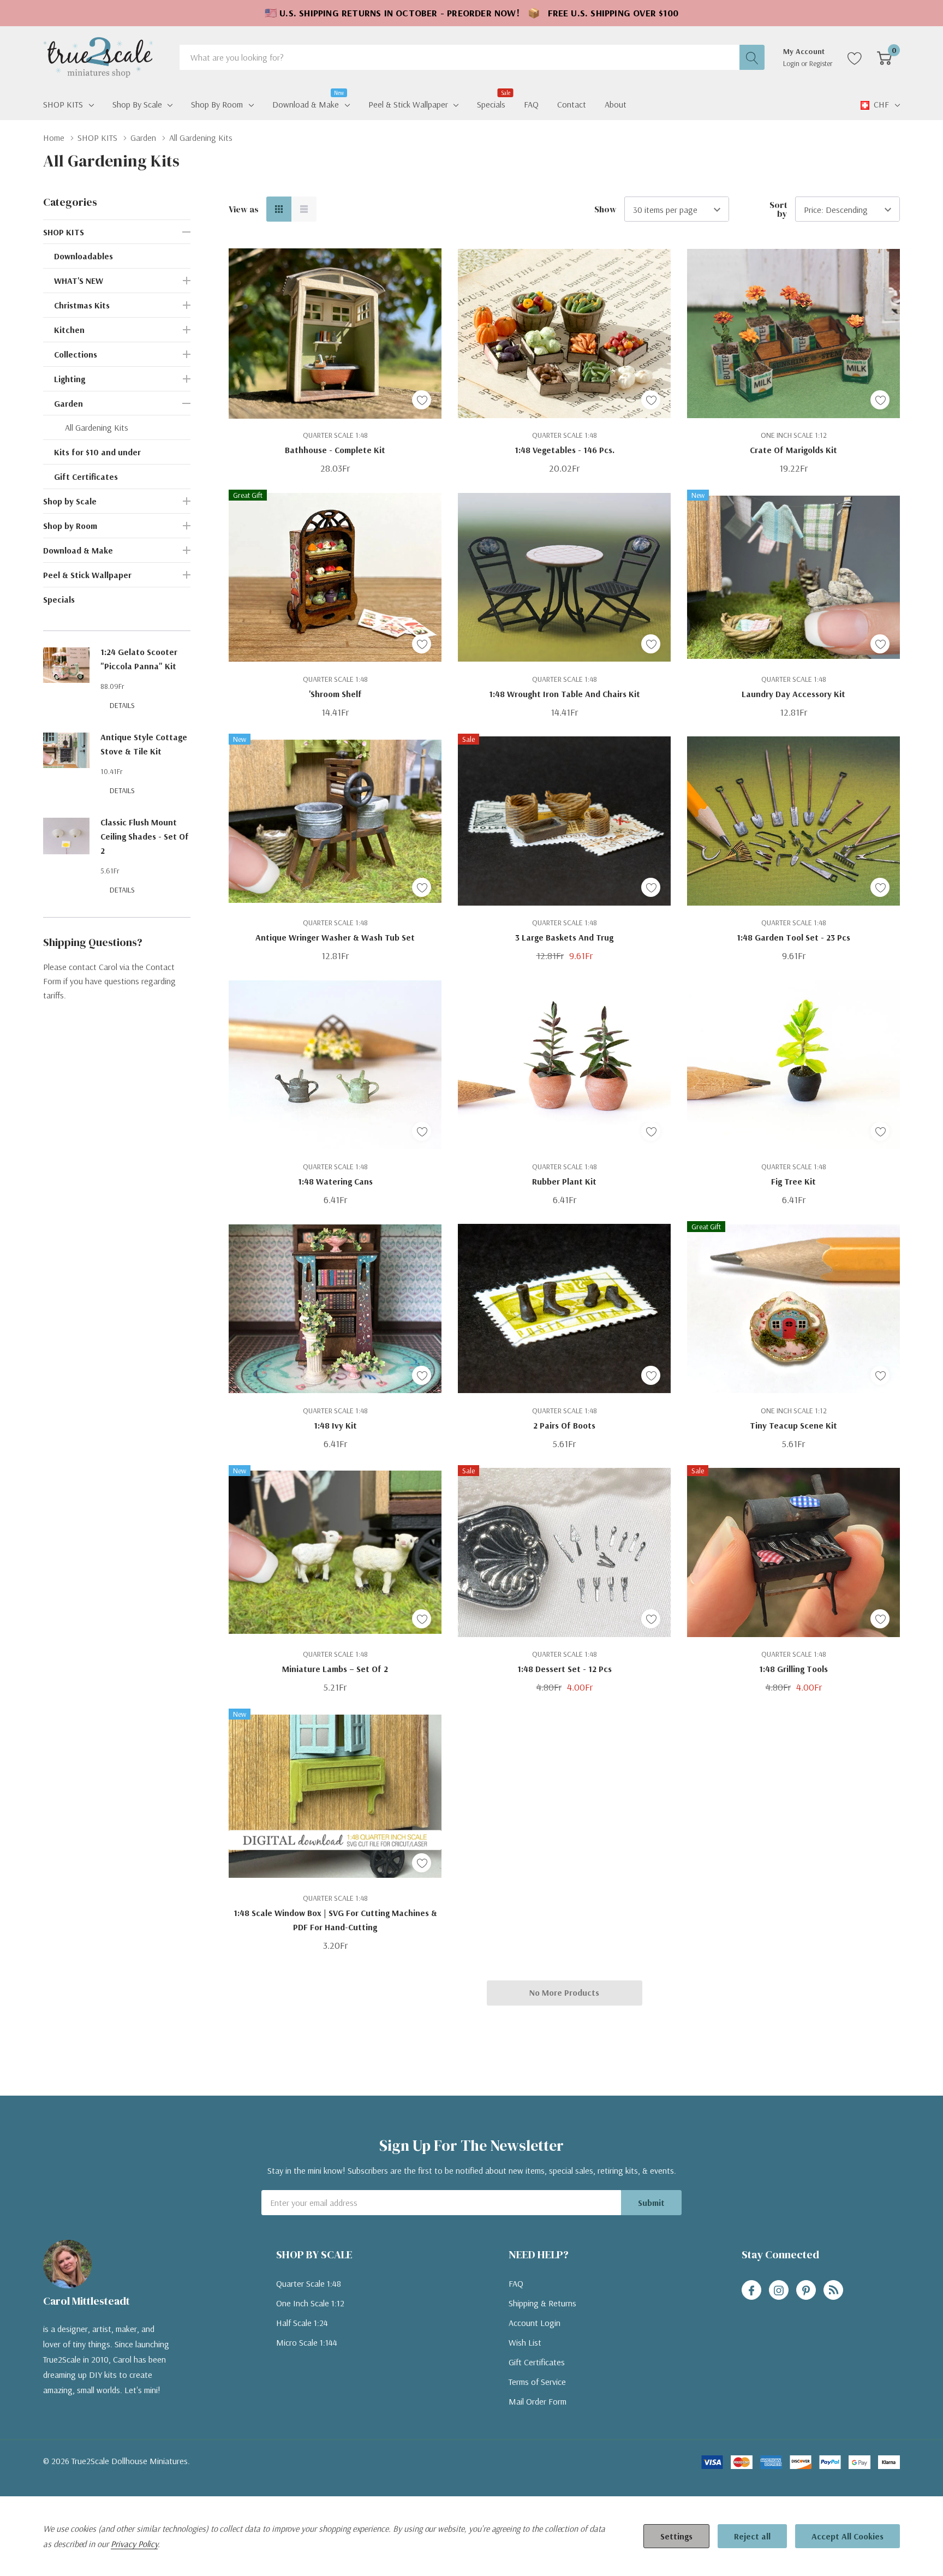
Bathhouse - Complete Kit (335, 450)
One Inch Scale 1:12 (310, 2303)
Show (605, 209)
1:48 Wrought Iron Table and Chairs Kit (565, 694)
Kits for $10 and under (97, 452)
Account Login (535, 2323)
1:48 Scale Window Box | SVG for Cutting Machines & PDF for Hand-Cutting (335, 1920)
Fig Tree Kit (793, 1181)
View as (244, 209)
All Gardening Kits (97, 427)
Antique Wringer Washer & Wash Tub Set (335, 937)
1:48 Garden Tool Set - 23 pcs (793, 937)
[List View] (304, 209)
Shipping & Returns (542, 2303)
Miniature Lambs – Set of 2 (335, 1669)
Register (821, 63)
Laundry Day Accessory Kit (793, 694)
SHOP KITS (63, 104)
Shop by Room (217, 104)
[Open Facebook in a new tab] (751, 2291)
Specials (59, 599)
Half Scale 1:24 (302, 2323)
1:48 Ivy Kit (335, 1425)
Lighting (70, 379)
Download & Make (306, 103)
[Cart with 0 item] (884, 57)
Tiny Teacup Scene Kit (793, 1425)
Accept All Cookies (847, 2536)
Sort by (778, 209)
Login (792, 63)
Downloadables (83, 256)
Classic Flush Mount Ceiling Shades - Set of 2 (145, 836)
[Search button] (752, 57)
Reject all (752, 2536)
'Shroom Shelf (335, 694)
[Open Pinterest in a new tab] (806, 2291)
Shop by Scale (137, 104)
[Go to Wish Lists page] (855, 57)
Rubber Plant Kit (564, 1181)
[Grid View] (279, 209)
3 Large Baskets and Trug (564, 937)
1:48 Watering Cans (335, 1181)
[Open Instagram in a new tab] (779, 2291)
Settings (676, 2536)
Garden (68, 403)
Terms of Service (537, 2382)
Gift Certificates (86, 477)
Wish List (525, 2342)
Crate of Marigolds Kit (793, 450)
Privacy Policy (134, 2544)
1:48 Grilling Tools (793, 1669)
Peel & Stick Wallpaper (408, 104)
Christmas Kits (82, 305)
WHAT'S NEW (79, 281)
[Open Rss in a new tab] (833, 2291)
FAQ (516, 2283)
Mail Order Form (538, 2401)
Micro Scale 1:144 (307, 2342)
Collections (76, 354)
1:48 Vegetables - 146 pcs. (565, 450)
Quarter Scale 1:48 (309, 2283)
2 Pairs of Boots (564, 1425)
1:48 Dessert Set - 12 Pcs (565, 1669)
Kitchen (69, 330)
